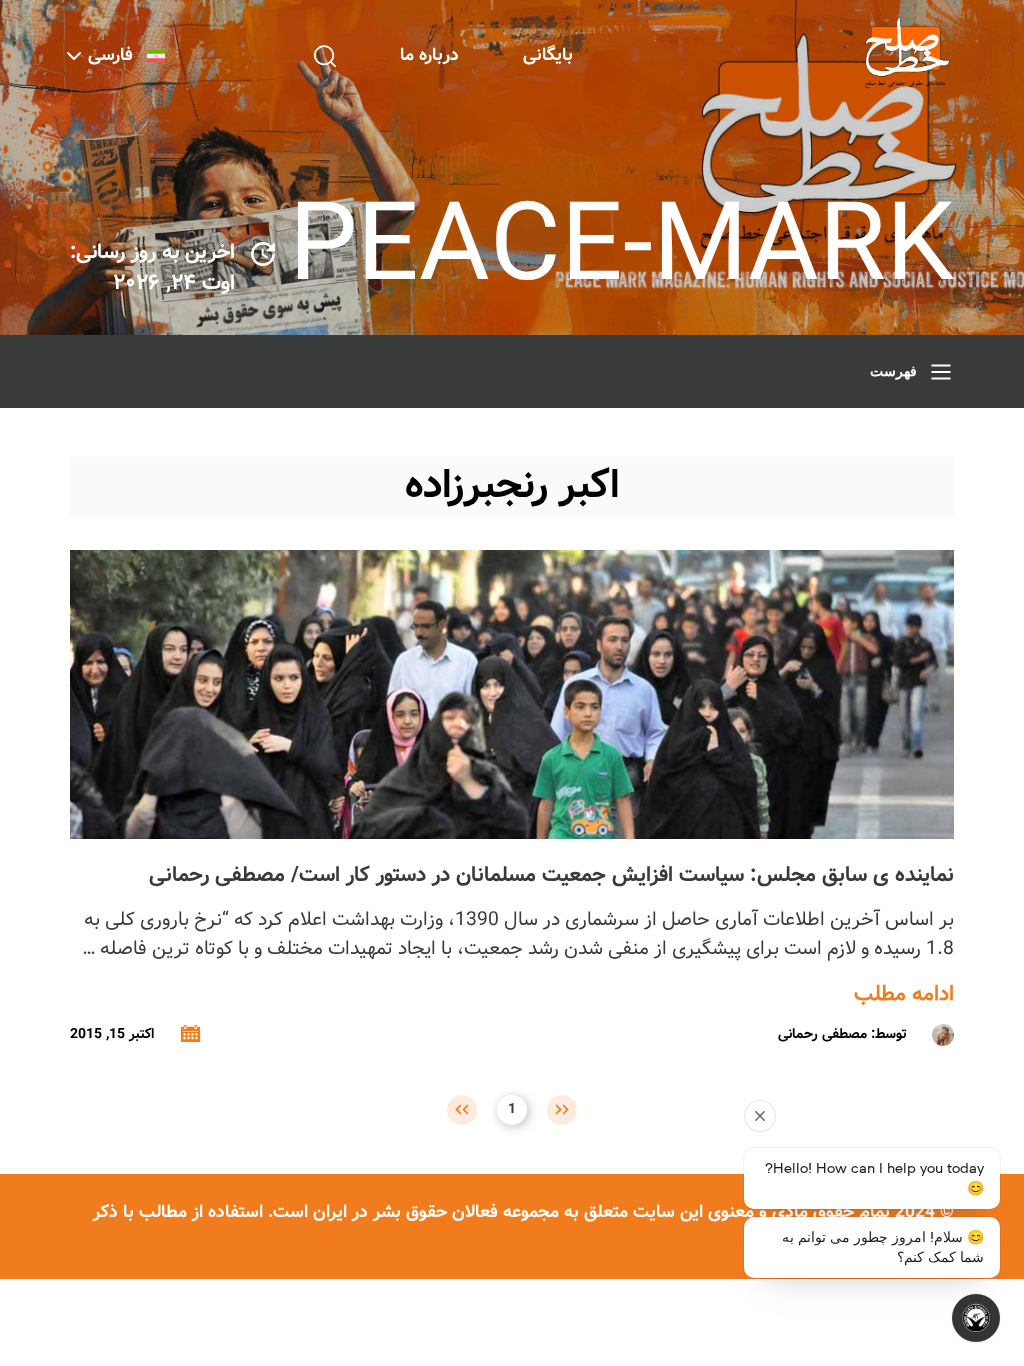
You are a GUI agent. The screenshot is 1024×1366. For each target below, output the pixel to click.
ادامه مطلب (904, 995)
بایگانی (548, 55)
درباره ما (429, 55)
